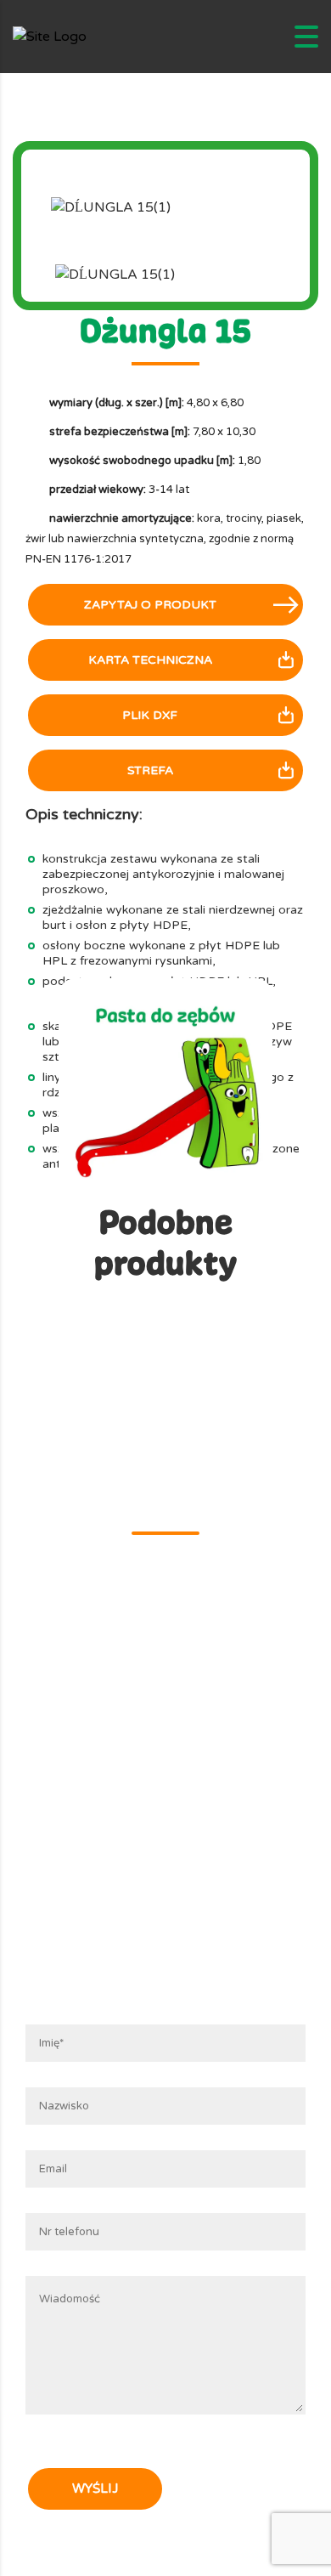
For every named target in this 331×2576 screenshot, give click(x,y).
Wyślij (95, 2488)
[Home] (50, 37)
